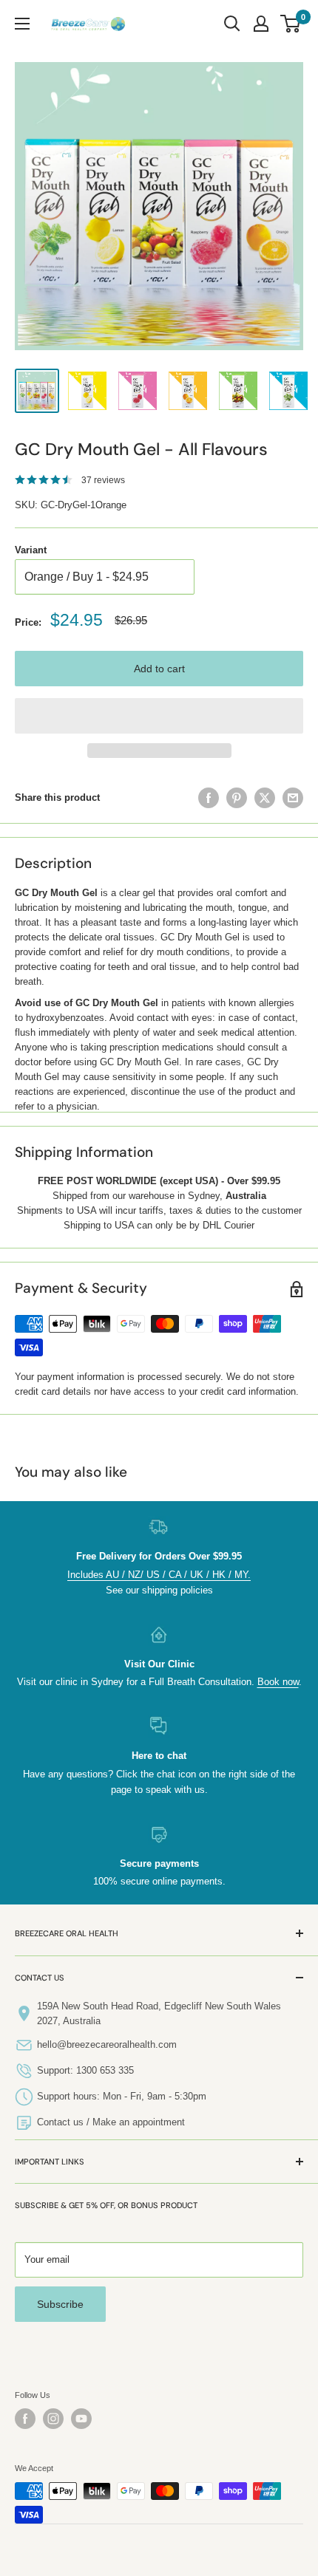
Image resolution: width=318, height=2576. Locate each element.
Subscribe (60, 2304)
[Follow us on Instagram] (53, 2419)
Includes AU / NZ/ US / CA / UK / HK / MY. (159, 1575)
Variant (31, 550)
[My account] (261, 24)
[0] (291, 24)
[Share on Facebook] (209, 798)
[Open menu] (22, 24)
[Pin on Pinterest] (237, 798)
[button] (159, 716)
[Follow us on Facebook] (25, 2419)
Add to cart (159, 669)
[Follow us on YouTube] (81, 2419)
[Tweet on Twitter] (265, 798)
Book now (278, 1682)
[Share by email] (293, 798)
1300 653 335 (105, 2070)
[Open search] (232, 24)
